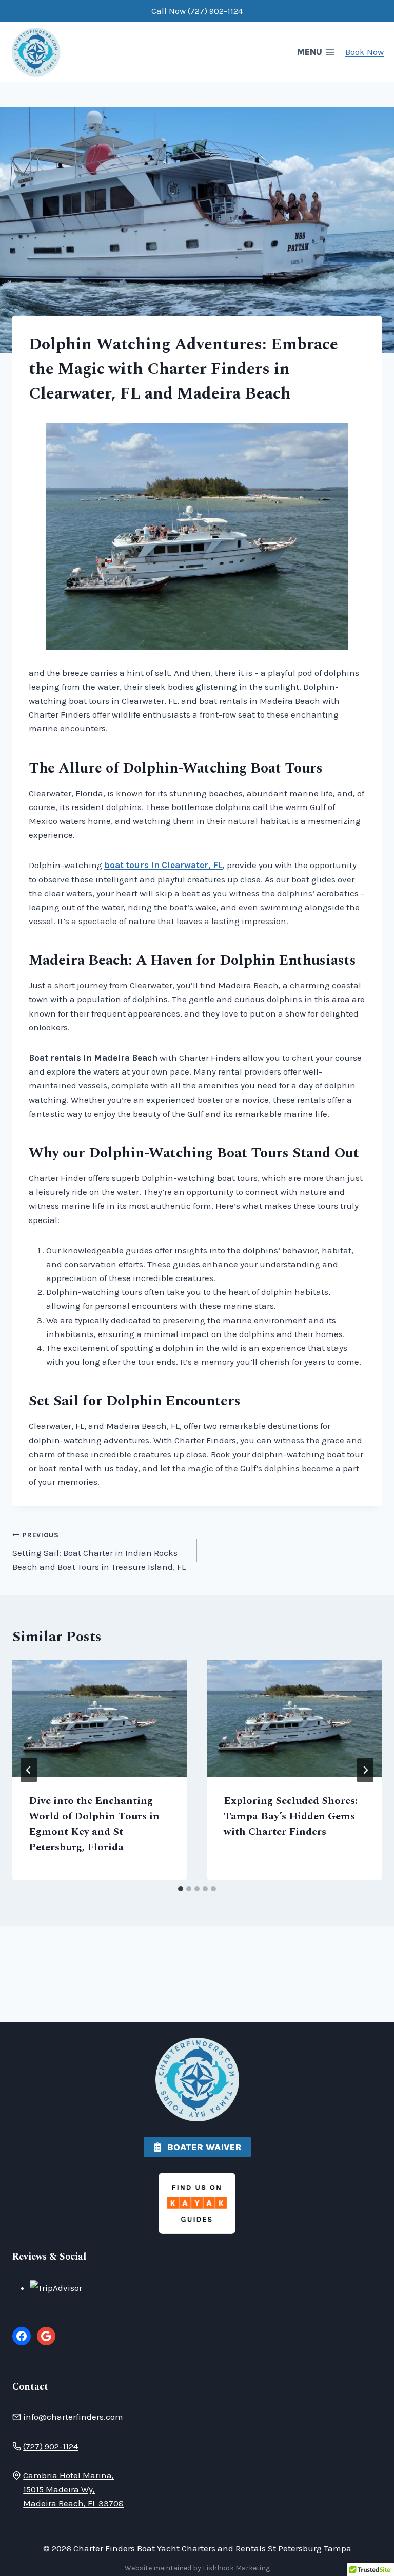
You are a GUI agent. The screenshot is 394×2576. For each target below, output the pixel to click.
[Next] (365, 1770)
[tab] (181, 1889)
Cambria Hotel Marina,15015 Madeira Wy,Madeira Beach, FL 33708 (73, 2489)
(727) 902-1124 (51, 2446)
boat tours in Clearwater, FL (163, 865)
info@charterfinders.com (73, 2417)
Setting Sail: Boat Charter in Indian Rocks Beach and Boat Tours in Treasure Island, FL (99, 1552)
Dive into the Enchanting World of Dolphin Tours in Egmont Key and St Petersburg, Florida (94, 1824)
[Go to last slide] (29, 1770)
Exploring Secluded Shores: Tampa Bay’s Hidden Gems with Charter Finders (291, 1816)
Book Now (365, 52)
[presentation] (100, 1718)
